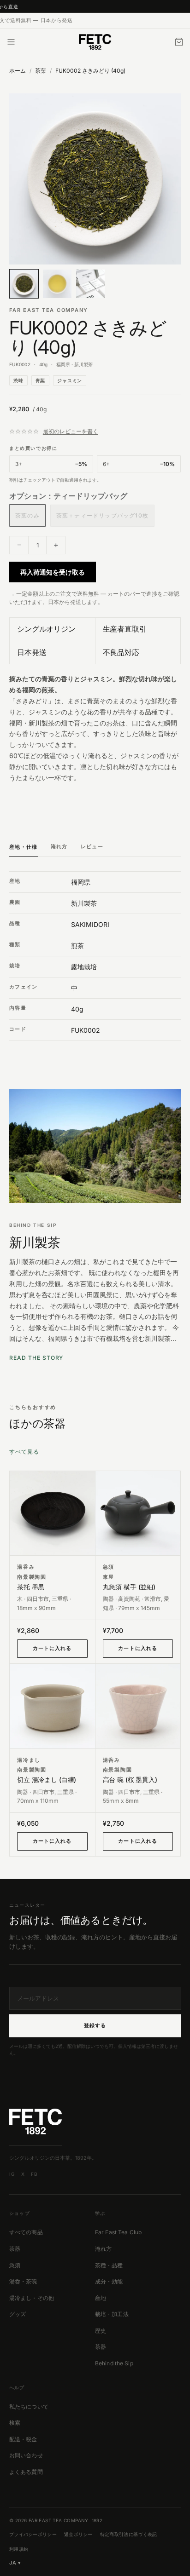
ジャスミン (70, 380)
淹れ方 (103, 2249)
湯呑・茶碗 (23, 2281)
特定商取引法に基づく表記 (129, 2534)
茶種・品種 (109, 2265)
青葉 (41, 380)
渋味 (18, 380)
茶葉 (41, 71)
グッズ (18, 2314)
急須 (15, 2265)
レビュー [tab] (92, 846)
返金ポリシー (78, 2534)
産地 (101, 2298)
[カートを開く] (179, 42)
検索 (15, 2423)
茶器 (15, 2249)
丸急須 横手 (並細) (129, 1587)
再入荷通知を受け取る (53, 572)
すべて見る (24, 1452)
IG (12, 2174)
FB (34, 2174)
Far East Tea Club (118, 2232)
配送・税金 (23, 2439)
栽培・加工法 (112, 2314)
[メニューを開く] (11, 42)
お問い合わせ (26, 2455)
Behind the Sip (114, 2363)
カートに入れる (52, 1648)
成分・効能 (109, 2281)
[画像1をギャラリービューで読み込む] (95, 179)
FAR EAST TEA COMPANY (49, 310)
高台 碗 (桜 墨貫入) (130, 1780)
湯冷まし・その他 (32, 2298)
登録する (95, 2025)
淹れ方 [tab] (59, 846)
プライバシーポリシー (33, 2534)
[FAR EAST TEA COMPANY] (95, 42)
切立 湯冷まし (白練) (47, 1780)
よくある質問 (26, 2472)
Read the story (36, 1358)
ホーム (18, 71)
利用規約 (19, 2549)
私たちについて (29, 2406)
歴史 (101, 2331)
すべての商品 (26, 2232)
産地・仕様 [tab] (24, 847)
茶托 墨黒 (31, 1587)
